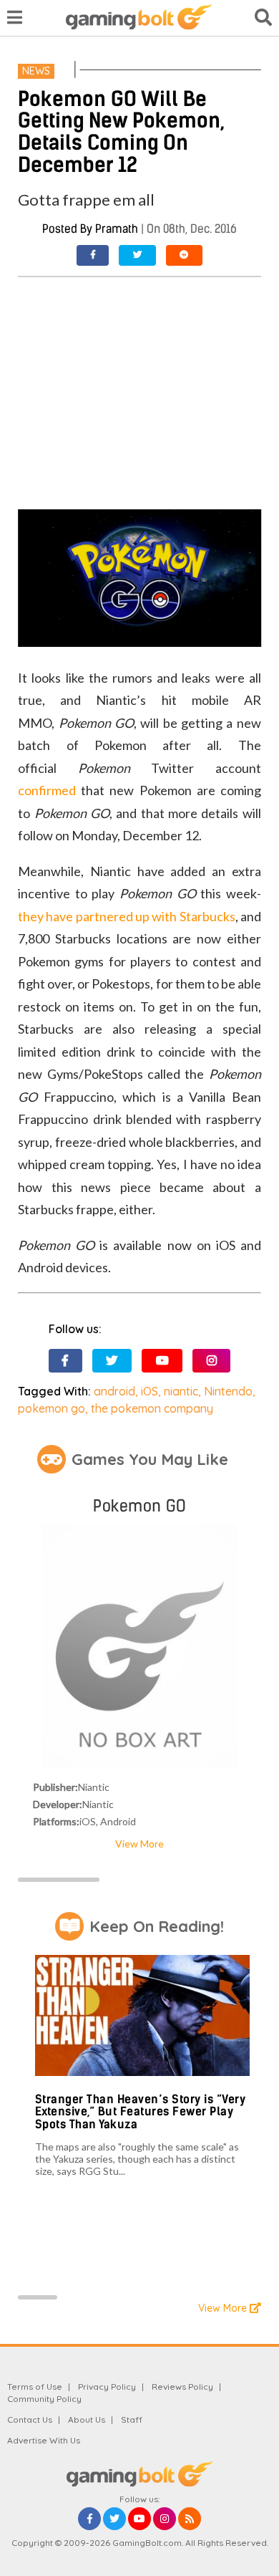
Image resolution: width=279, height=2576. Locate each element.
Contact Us (30, 2419)
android (114, 1391)
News (36, 71)
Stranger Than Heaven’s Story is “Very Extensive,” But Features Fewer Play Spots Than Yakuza (141, 2112)
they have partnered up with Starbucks (126, 916)
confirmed (47, 790)
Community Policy (44, 2399)
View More (139, 1844)
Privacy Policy (107, 2387)
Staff (132, 2419)
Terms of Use (35, 2387)
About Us (87, 2419)
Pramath (117, 229)
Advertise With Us (44, 2440)
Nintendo (228, 1391)
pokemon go (52, 1408)
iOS (150, 1391)
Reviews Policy (182, 2387)
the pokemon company (152, 1408)
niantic (181, 1391)
